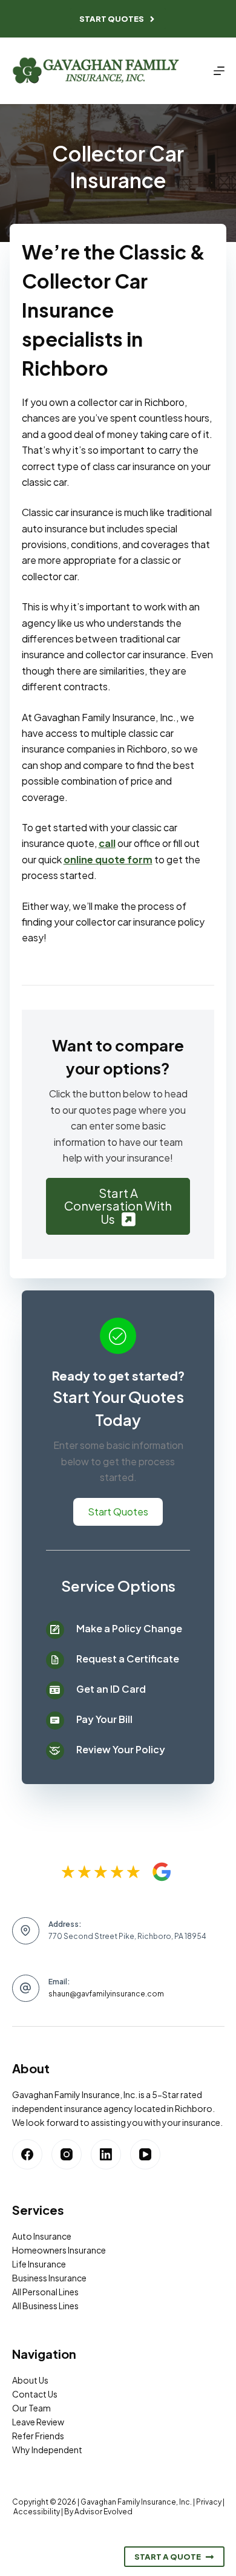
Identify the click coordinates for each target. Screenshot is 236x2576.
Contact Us (35, 2394)
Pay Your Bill (104, 1719)
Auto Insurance (42, 2236)
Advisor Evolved (103, 2512)
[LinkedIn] (106, 2154)
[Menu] (219, 71)
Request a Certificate (128, 1659)
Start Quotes (112, 19)
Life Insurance (39, 2264)
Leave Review (38, 2422)
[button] (118, 1206)
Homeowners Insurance (59, 2250)
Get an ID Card (111, 1689)
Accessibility (37, 2512)
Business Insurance (49, 2278)
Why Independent (47, 2450)
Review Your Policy (121, 1749)
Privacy (209, 2502)
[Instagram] (67, 2154)
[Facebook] (27, 2154)
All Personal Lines (45, 2292)
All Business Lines (45, 2306)
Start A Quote (168, 2557)
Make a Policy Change (129, 1628)
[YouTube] (145, 2154)
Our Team (31, 2408)
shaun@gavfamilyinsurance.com (106, 1994)
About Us (30, 2380)
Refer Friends (38, 2436)
